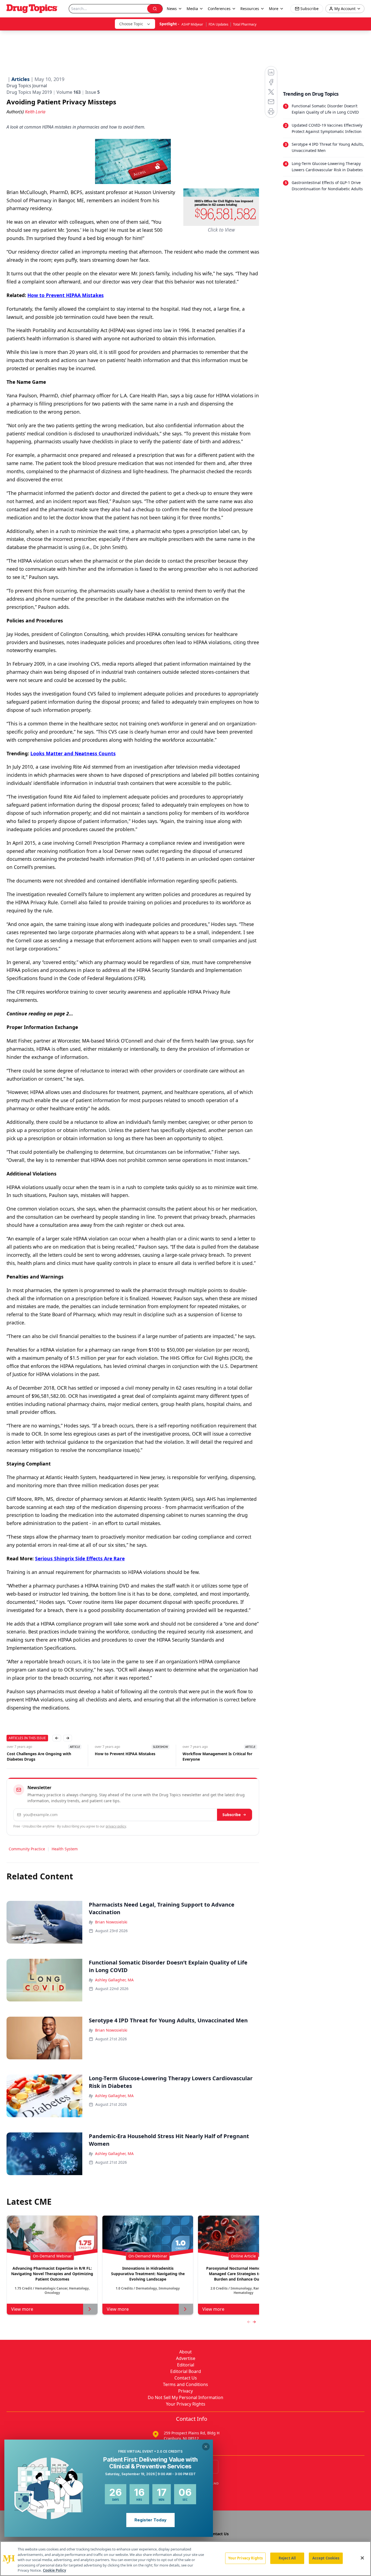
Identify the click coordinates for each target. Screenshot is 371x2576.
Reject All (287, 2558)
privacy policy (116, 1826)
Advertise (186, 2358)
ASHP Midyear (193, 24)
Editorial (186, 2365)
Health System (65, 1849)
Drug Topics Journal (27, 86)
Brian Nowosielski (111, 1922)
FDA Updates (218, 24)
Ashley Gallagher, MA (114, 1980)
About (185, 2352)
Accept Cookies (326, 2558)
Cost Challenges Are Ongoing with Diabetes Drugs (39, 1756)
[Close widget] (206, 2447)
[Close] (362, 2558)
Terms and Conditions (185, 2384)
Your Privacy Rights (186, 2404)
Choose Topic (131, 24)
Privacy (185, 2391)
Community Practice (27, 1849)
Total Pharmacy (245, 24)
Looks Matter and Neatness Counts (73, 753)
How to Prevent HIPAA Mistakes (66, 295)
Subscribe (232, 1815)
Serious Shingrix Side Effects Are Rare (80, 1558)
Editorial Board (186, 2371)
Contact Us (186, 2378)
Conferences (219, 9)
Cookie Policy (54, 2570)
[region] (185, 2559)
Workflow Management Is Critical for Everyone (217, 1756)
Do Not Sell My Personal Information (185, 2397)
